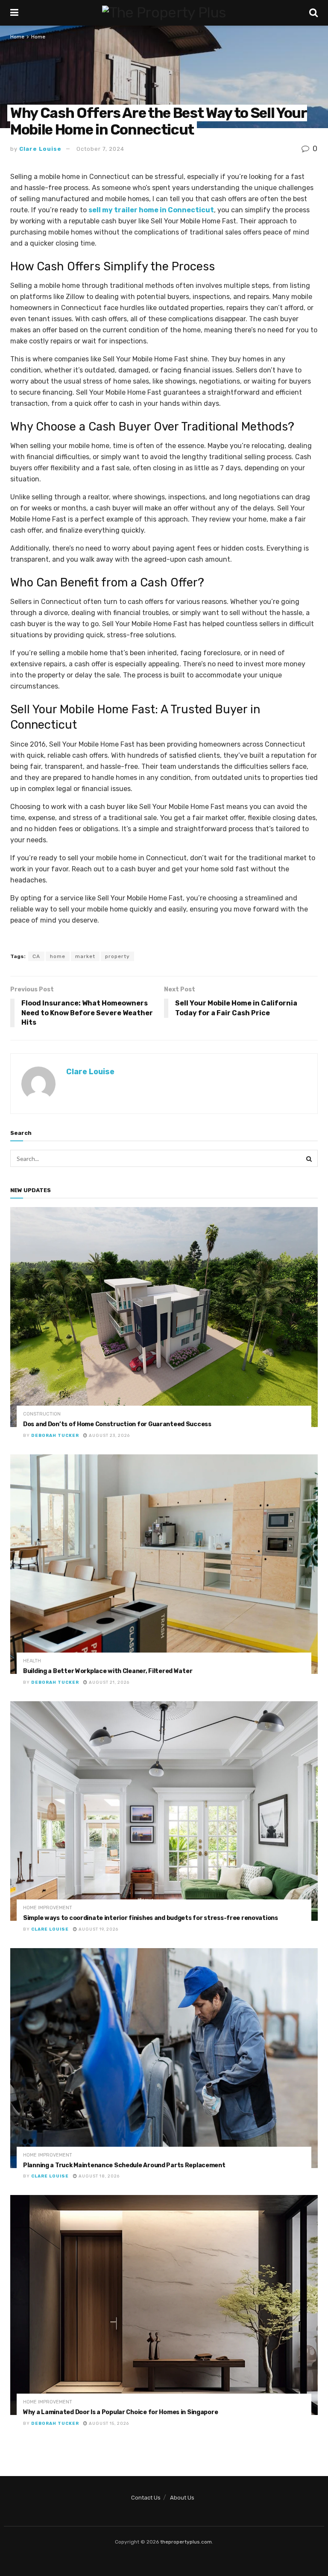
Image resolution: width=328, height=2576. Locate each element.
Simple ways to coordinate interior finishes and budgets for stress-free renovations (151, 1918)
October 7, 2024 (100, 149)
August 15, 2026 (108, 2424)
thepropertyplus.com (186, 2542)
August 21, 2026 (108, 1682)
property (117, 956)
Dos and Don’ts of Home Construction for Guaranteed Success (117, 1424)
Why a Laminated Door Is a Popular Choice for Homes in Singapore (120, 2412)
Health (32, 1661)
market (85, 956)
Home (17, 37)
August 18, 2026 (98, 2176)
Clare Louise (40, 149)
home (58, 956)
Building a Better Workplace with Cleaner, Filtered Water (108, 1671)
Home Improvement (48, 1908)
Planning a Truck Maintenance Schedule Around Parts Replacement (124, 2165)
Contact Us (146, 2498)
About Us (182, 2498)
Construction (42, 1414)
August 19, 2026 (98, 1929)
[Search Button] (309, 1158)
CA (36, 956)
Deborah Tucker (55, 1436)
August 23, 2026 (109, 1436)
